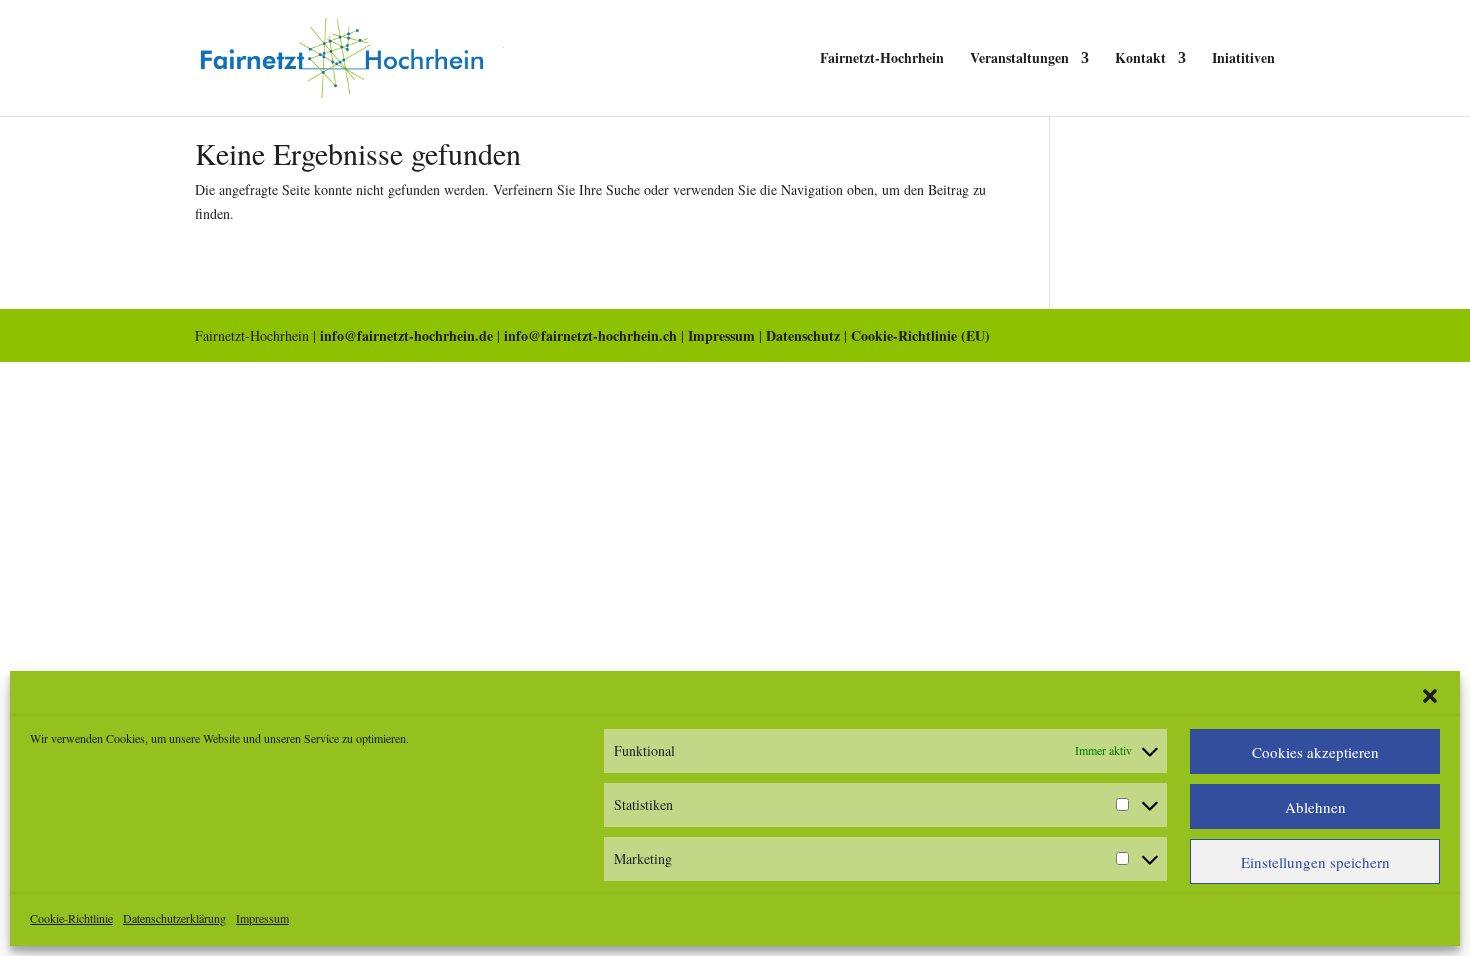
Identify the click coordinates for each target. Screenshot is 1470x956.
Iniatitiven (1243, 59)
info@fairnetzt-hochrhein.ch (590, 335)
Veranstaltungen (1019, 59)
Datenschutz (803, 335)
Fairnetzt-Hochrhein (882, 59)
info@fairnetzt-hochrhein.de (406, 335)
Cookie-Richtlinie (71, 918)
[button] (1430, 696)
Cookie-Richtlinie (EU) (920, 335)
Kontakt (1140, 59)
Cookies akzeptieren (1315, 752)
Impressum (262, 918)
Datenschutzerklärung (174, 918)
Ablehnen (1315, 807)
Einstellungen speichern (1315, 862)
